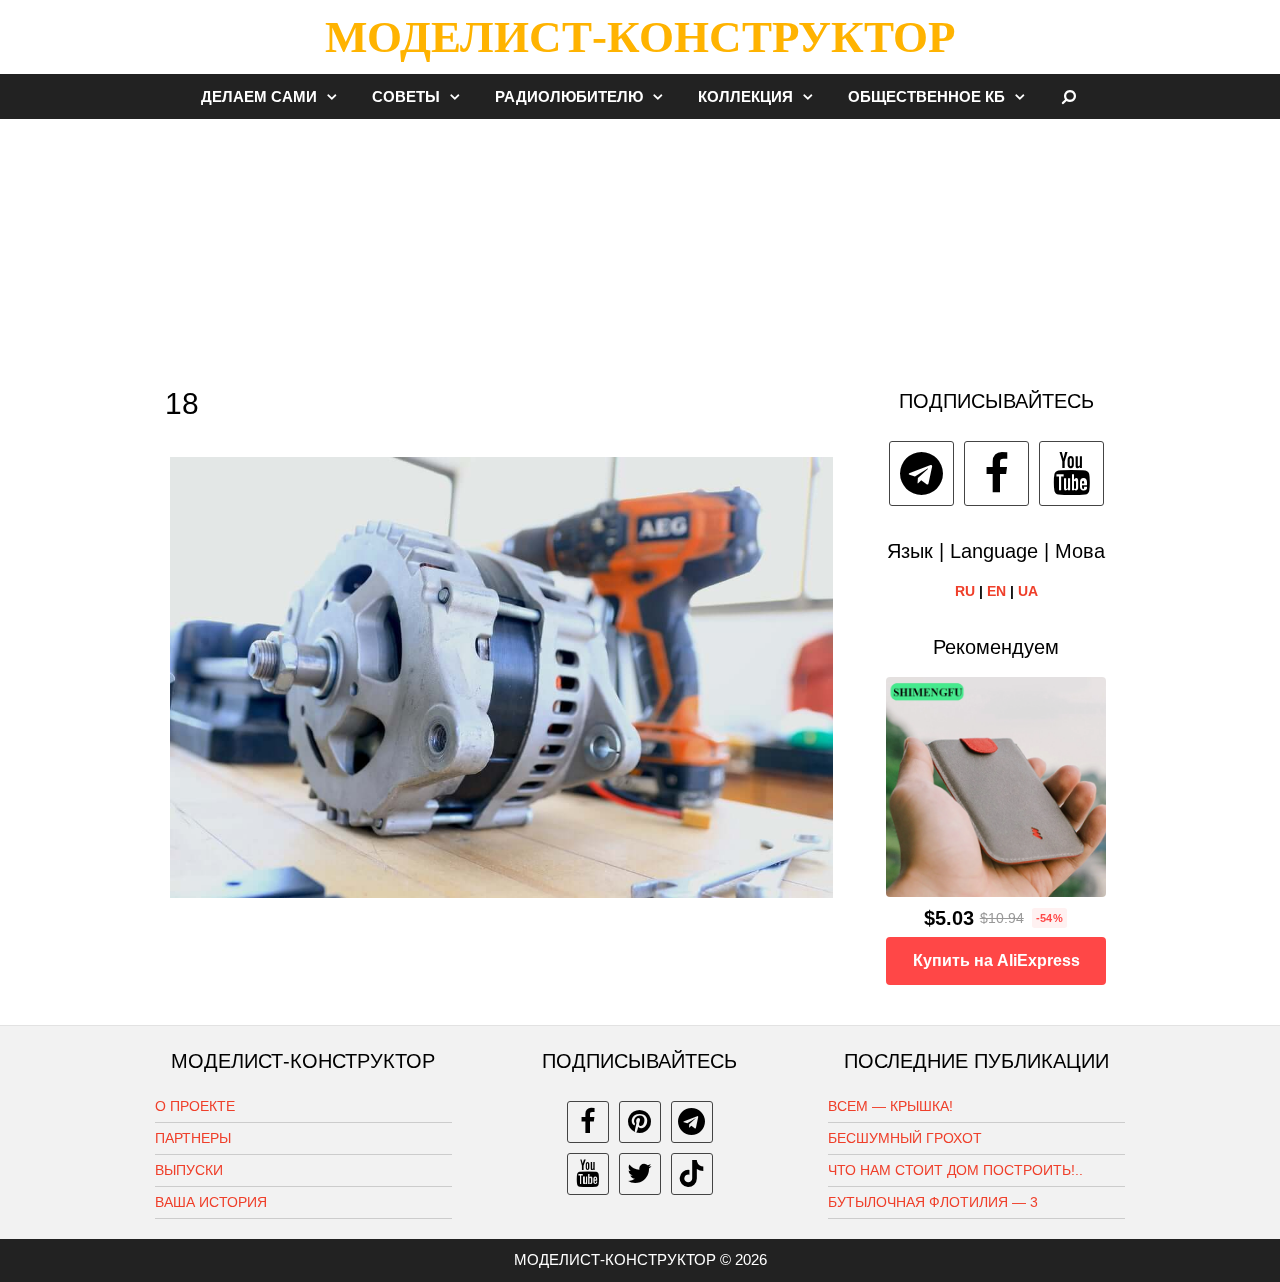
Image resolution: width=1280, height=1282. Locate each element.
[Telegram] (921, 473)
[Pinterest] (640, 1122)
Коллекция (745, 96)
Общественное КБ (926, 96)
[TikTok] (692, 1174)
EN (996, 591)
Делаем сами (259, 96)
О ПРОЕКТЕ (195, 1106)
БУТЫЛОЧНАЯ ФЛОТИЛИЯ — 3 (933, 1202)
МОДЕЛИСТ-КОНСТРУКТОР (640, 37)
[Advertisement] (640, 244)
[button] (337, 96)
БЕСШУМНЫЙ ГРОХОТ (905, 1138)
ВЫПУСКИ (189, 1170)
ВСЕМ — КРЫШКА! (890, 1106)
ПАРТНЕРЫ (193, 1138)
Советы (406, 96)
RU (965, 591)
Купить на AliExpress (996, 960)
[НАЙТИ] (1069, 96)
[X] (640, 1174)
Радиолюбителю (569, 96)
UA (1028, 591)
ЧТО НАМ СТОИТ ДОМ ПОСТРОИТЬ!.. (955, 1170)
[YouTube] (1071, 473)
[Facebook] (996, 473)
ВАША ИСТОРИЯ (211, 1202)
